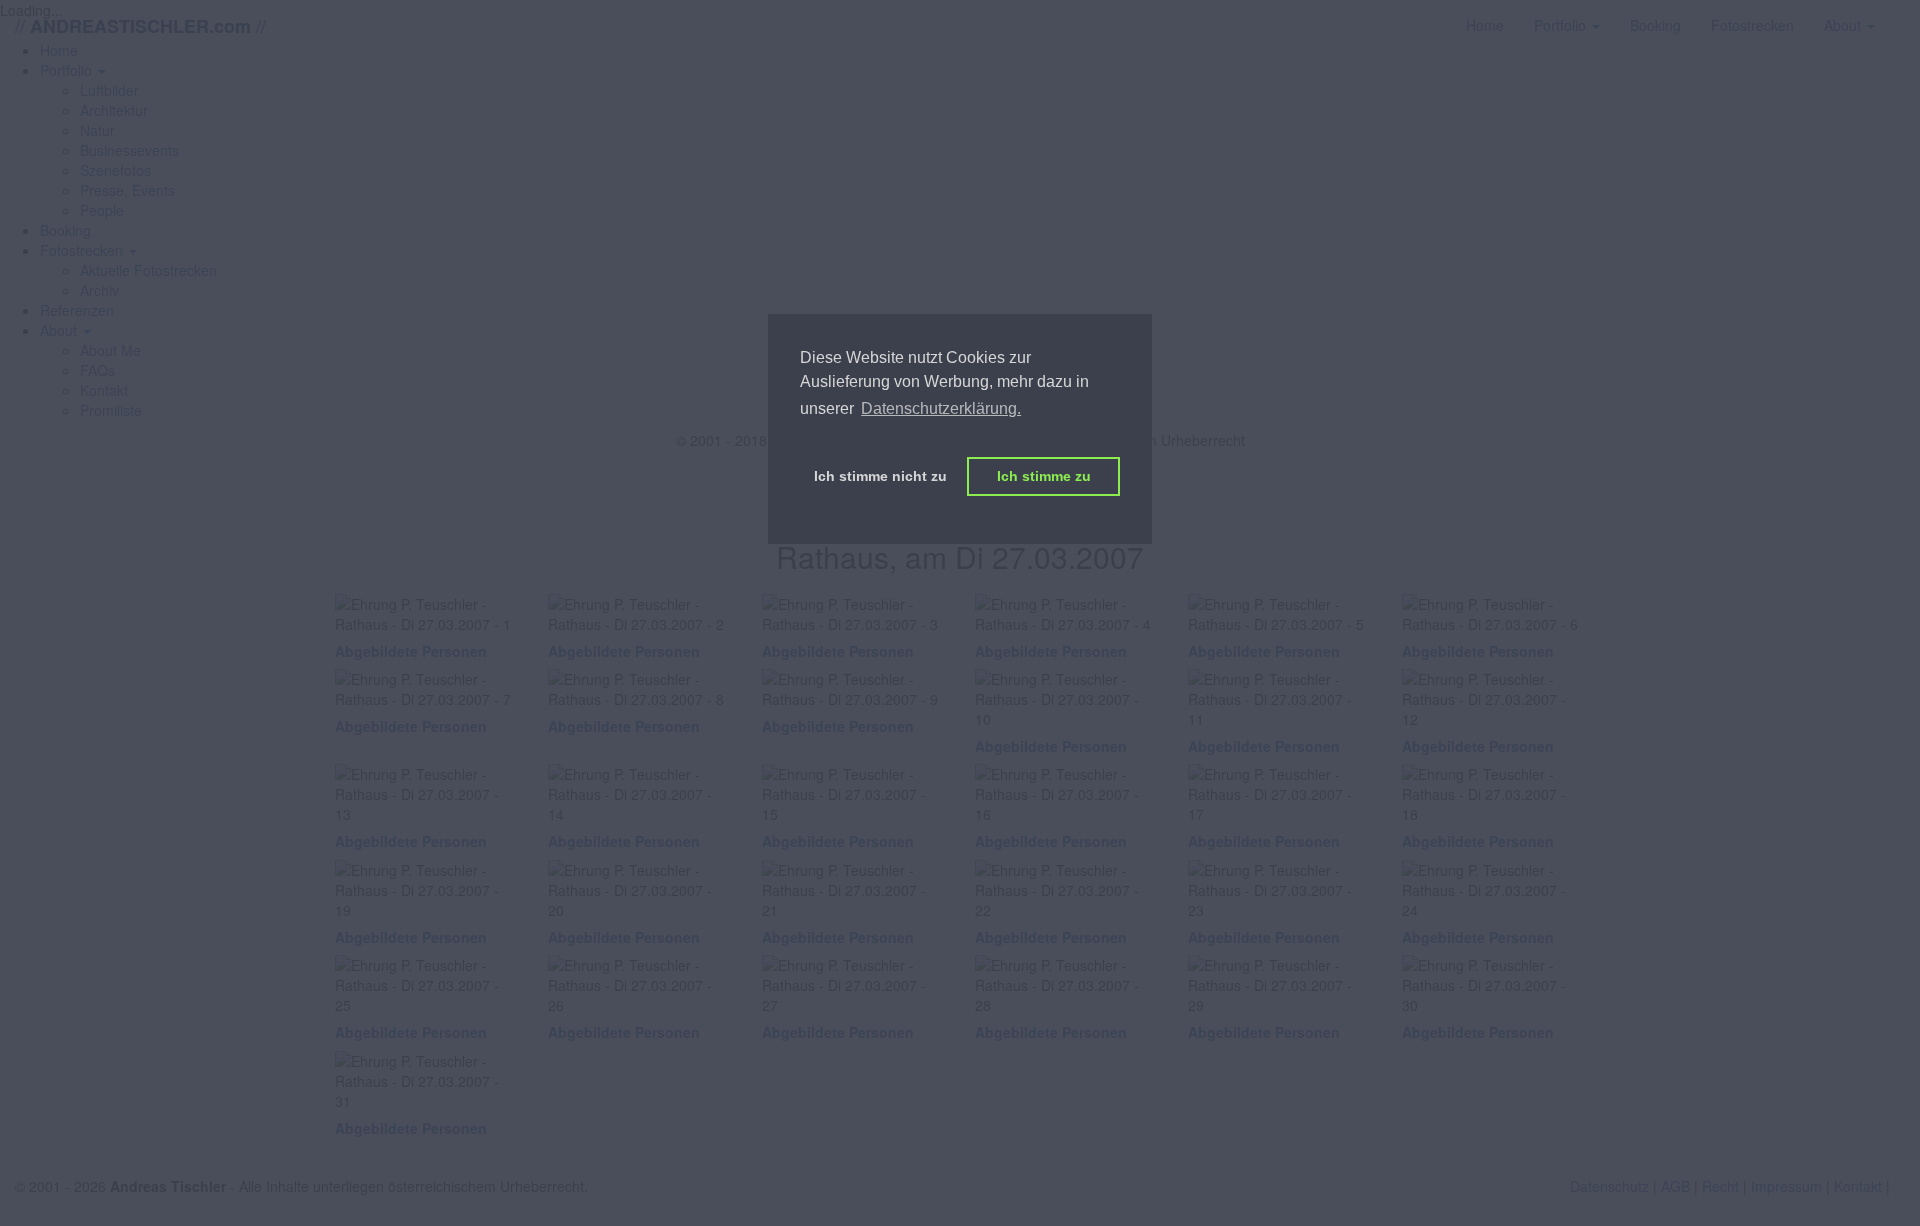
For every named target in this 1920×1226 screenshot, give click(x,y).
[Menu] (1905, 15)
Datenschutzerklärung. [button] (941, 408)
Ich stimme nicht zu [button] (880, 476)
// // (140, 25)
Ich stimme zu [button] (1044, 476)
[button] (73, 70)
